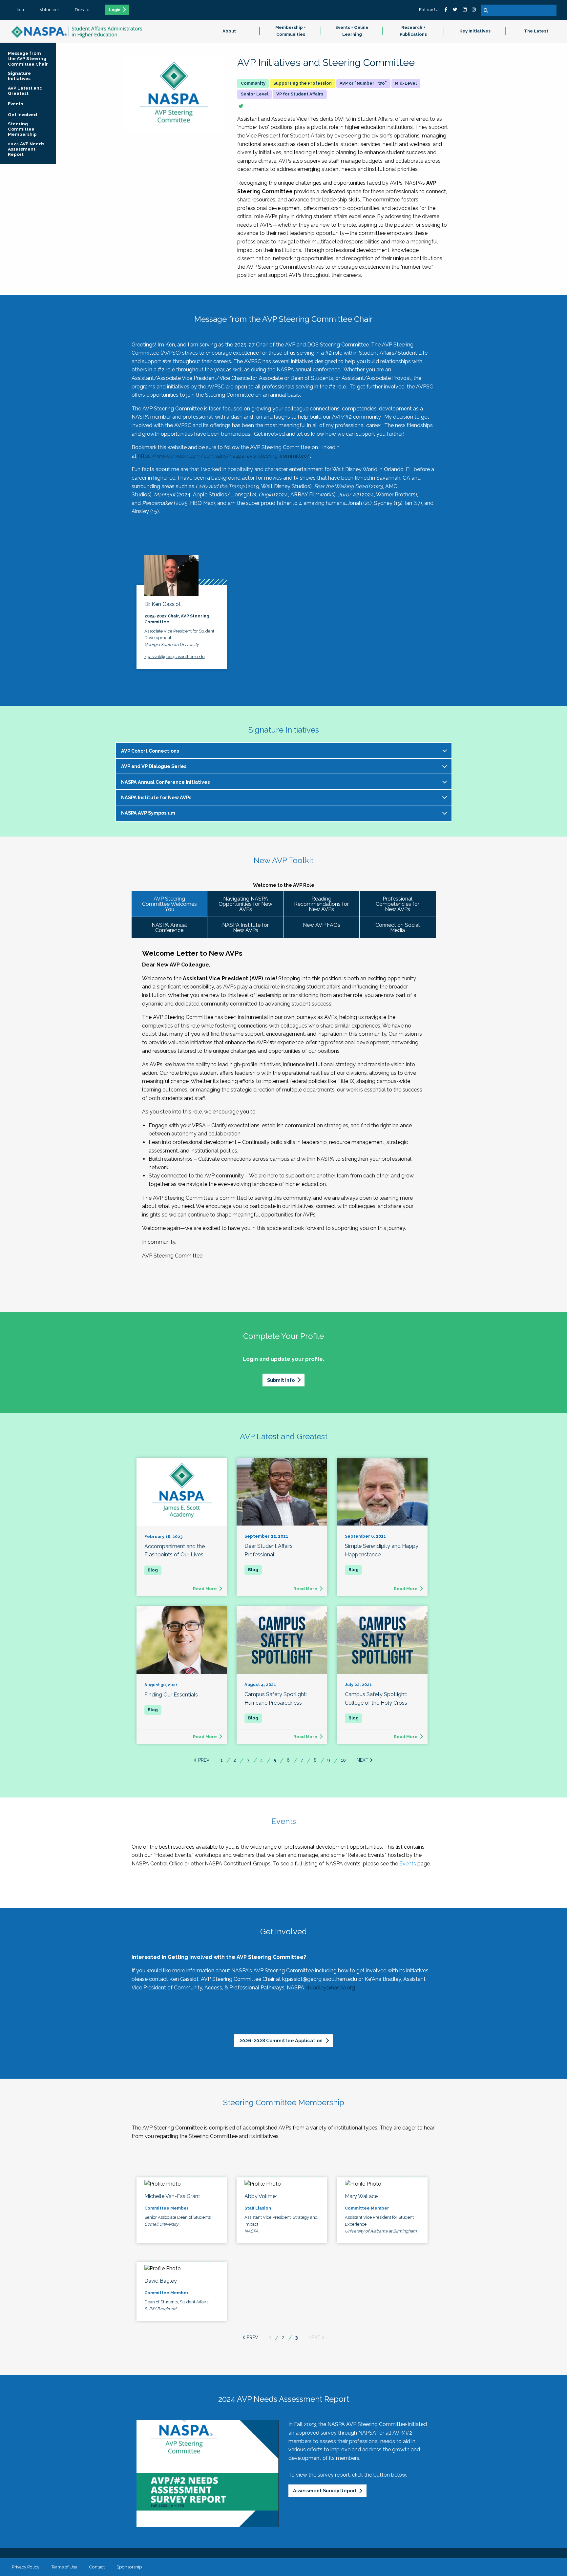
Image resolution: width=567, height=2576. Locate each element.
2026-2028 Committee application (281, 2040)
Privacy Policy (26, 2567)
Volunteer (49, 10)
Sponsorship (129, 2567)
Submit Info (281, 1380)
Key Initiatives (475, 31)
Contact (97, 2567)
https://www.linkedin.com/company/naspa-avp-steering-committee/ (224, 456)
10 (343, 1760)
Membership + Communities (291, 31)
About (229, 31)
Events (408, 1864)
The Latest (536, 31)
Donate (82, 10)
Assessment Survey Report (325, 2491)
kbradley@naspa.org (330, 1988)
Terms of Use (64, 2567)
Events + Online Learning (352, 31)
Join (20, 10)
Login (115, 10)
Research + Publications (413, 31)
